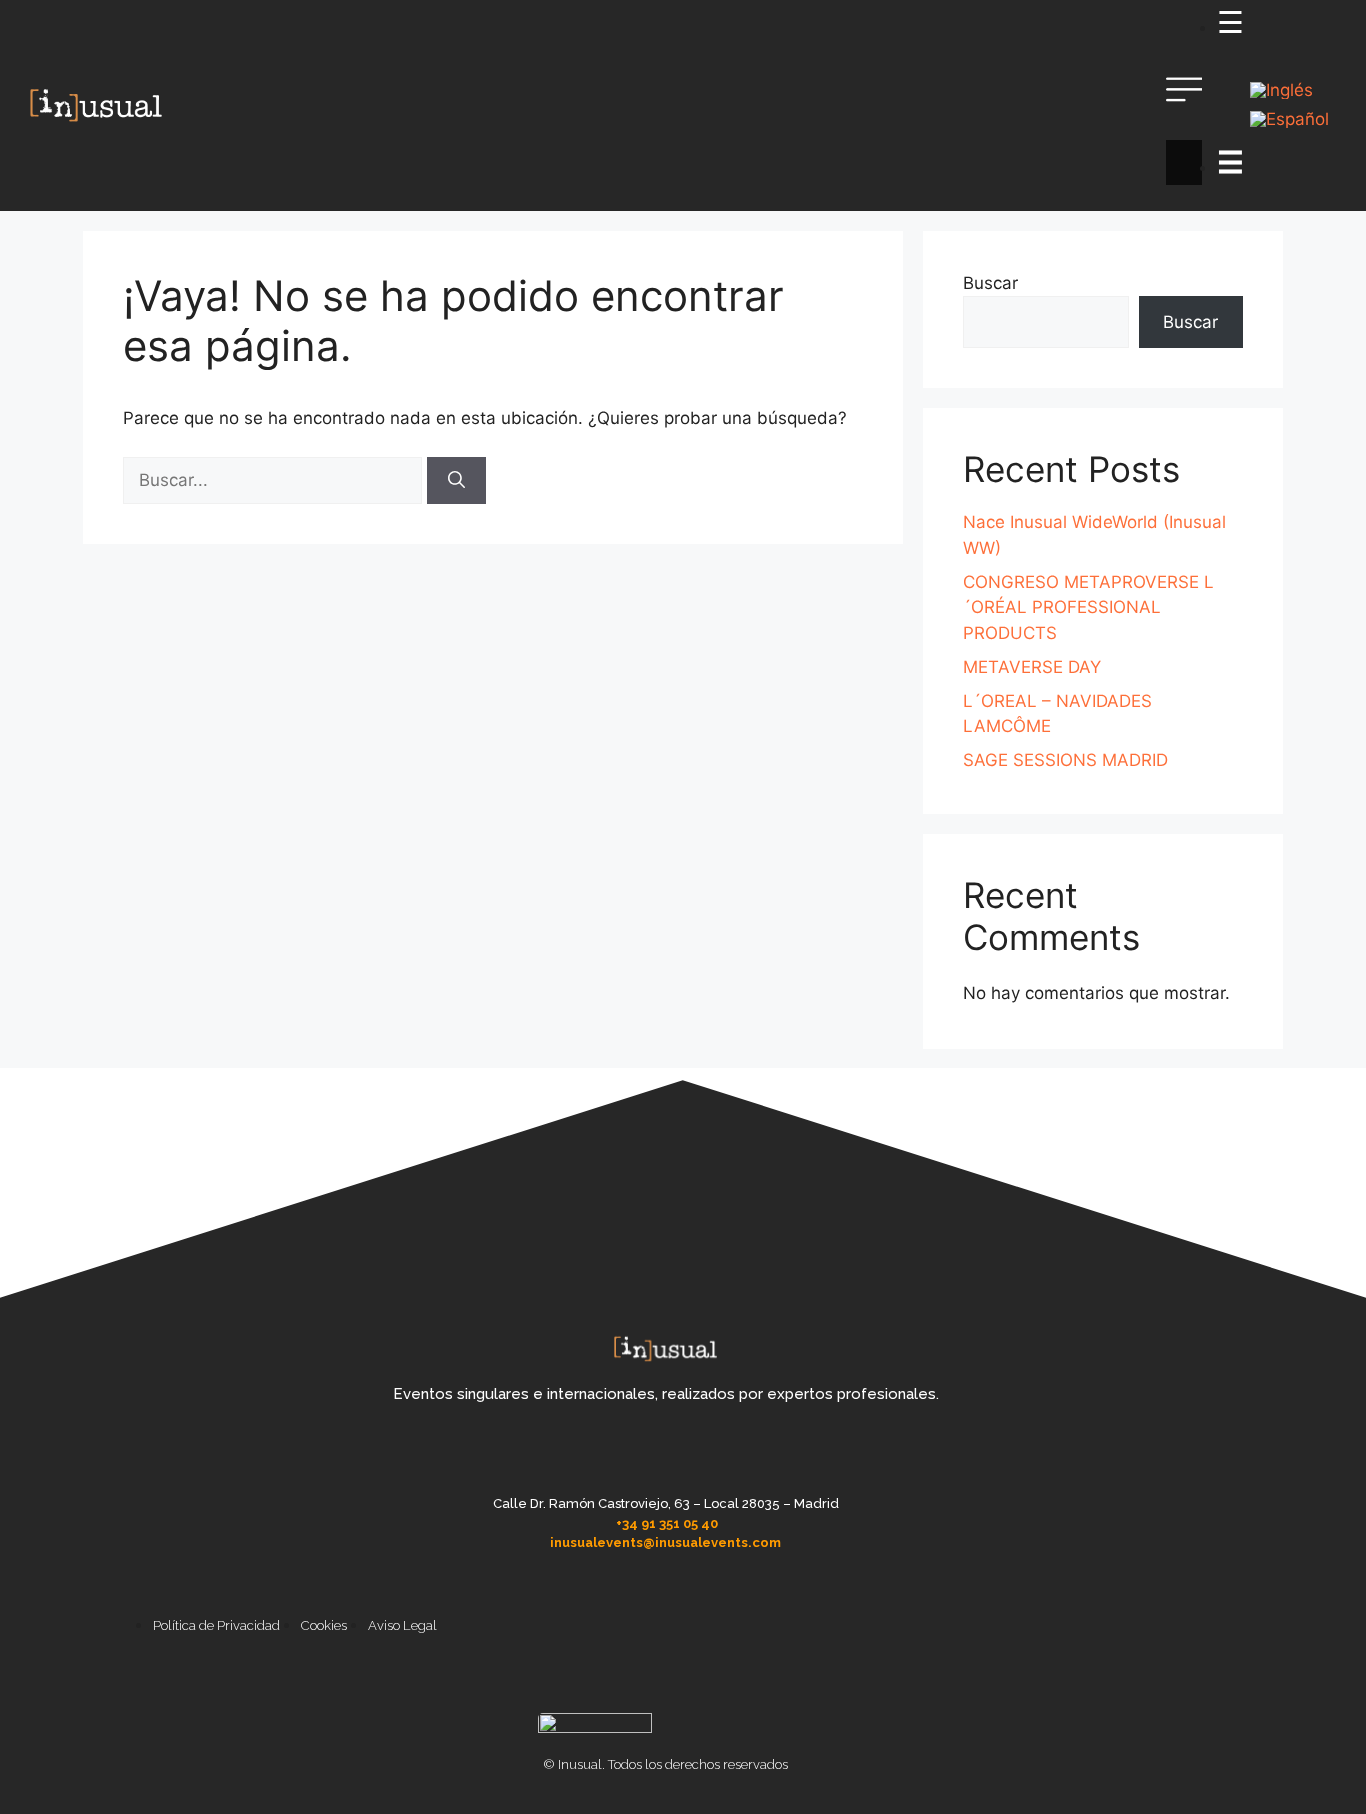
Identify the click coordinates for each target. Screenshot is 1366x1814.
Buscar (990, 283)
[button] (1184, 106)
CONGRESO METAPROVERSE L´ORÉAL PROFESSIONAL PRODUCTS (1088, 607)
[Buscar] (456, 481)
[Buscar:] (275, 480)
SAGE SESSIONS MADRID (1065, 760)
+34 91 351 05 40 (667, 1523)
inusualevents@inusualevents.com (665, 1542)
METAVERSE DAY (1032, 667)
